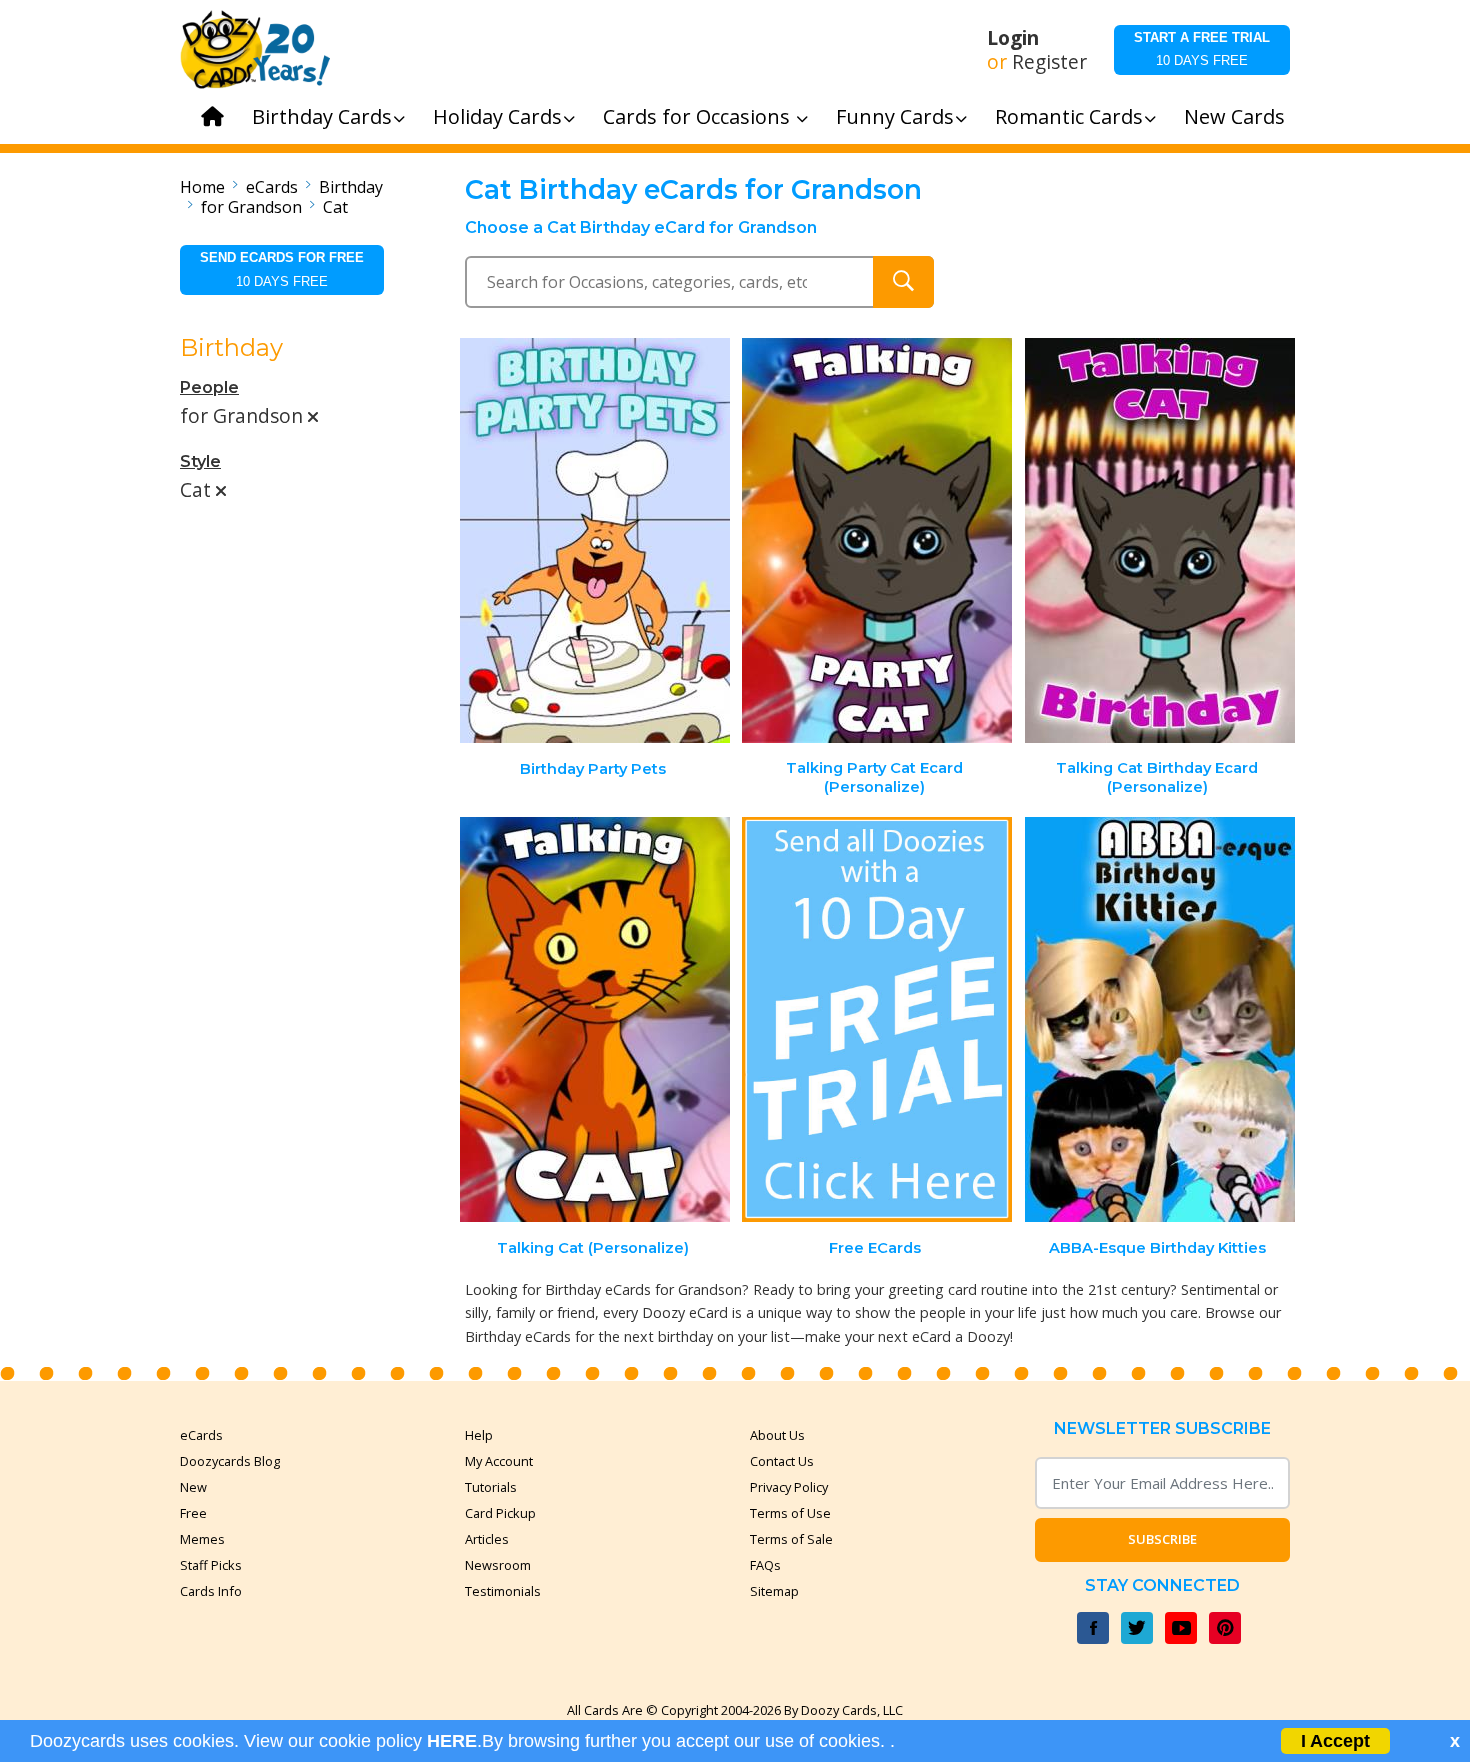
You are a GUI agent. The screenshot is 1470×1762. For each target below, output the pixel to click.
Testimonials (503, 1591)
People (209, 387)
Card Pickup (500, 1513)
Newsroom (498, 1565)
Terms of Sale (791, 1539)
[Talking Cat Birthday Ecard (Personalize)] (1160, 540)
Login (1013, 38)
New (193, 1487)
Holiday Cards (497, 116)
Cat (335, 207)
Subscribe (1162, 1539)
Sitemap (774, 1591)
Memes (202, 1539)
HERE (452, 1741)
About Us (777, 1435)
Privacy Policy (789, 1487)
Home (202, 187)
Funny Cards (895, 116)
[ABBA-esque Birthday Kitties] (1160, 1019)
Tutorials (491, 1487)
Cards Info (211, 1591)
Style (200, 461)
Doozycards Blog (230, 1461)
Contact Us (782, 1461)
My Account (499, 1461)
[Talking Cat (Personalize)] (595, 1019)
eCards (272, 187)
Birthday (351, 187)
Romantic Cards (1069, 116)
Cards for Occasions (699, 116)
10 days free (1202, 49)
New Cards (1234, 116)
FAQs (765, 1565)
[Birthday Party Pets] (595, 540)
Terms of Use (790, 1513)
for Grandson (251, 207)
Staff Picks (211, 1565)
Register (1049, 62)
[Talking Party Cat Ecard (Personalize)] (877, 540)
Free (193, 1513)
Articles (487, 1539)
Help (479, 1435)
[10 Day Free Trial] (877, 1019)
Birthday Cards (322, 116)
